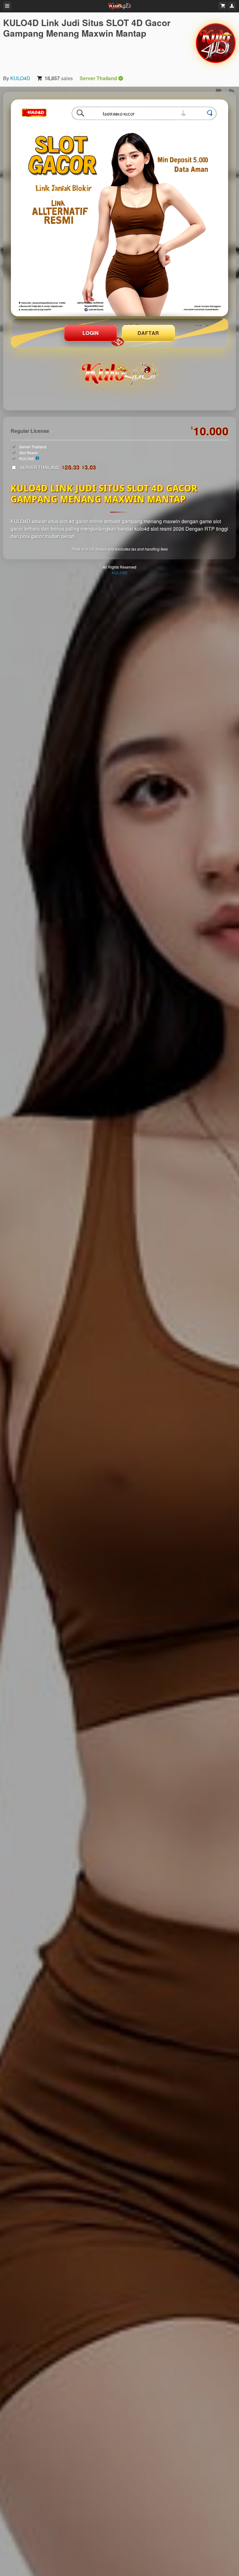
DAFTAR (148, 333)
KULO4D (20, 78)
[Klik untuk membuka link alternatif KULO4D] (119, 208)
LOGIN (91, 333)
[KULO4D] (216, 43)
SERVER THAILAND (58, 467)
